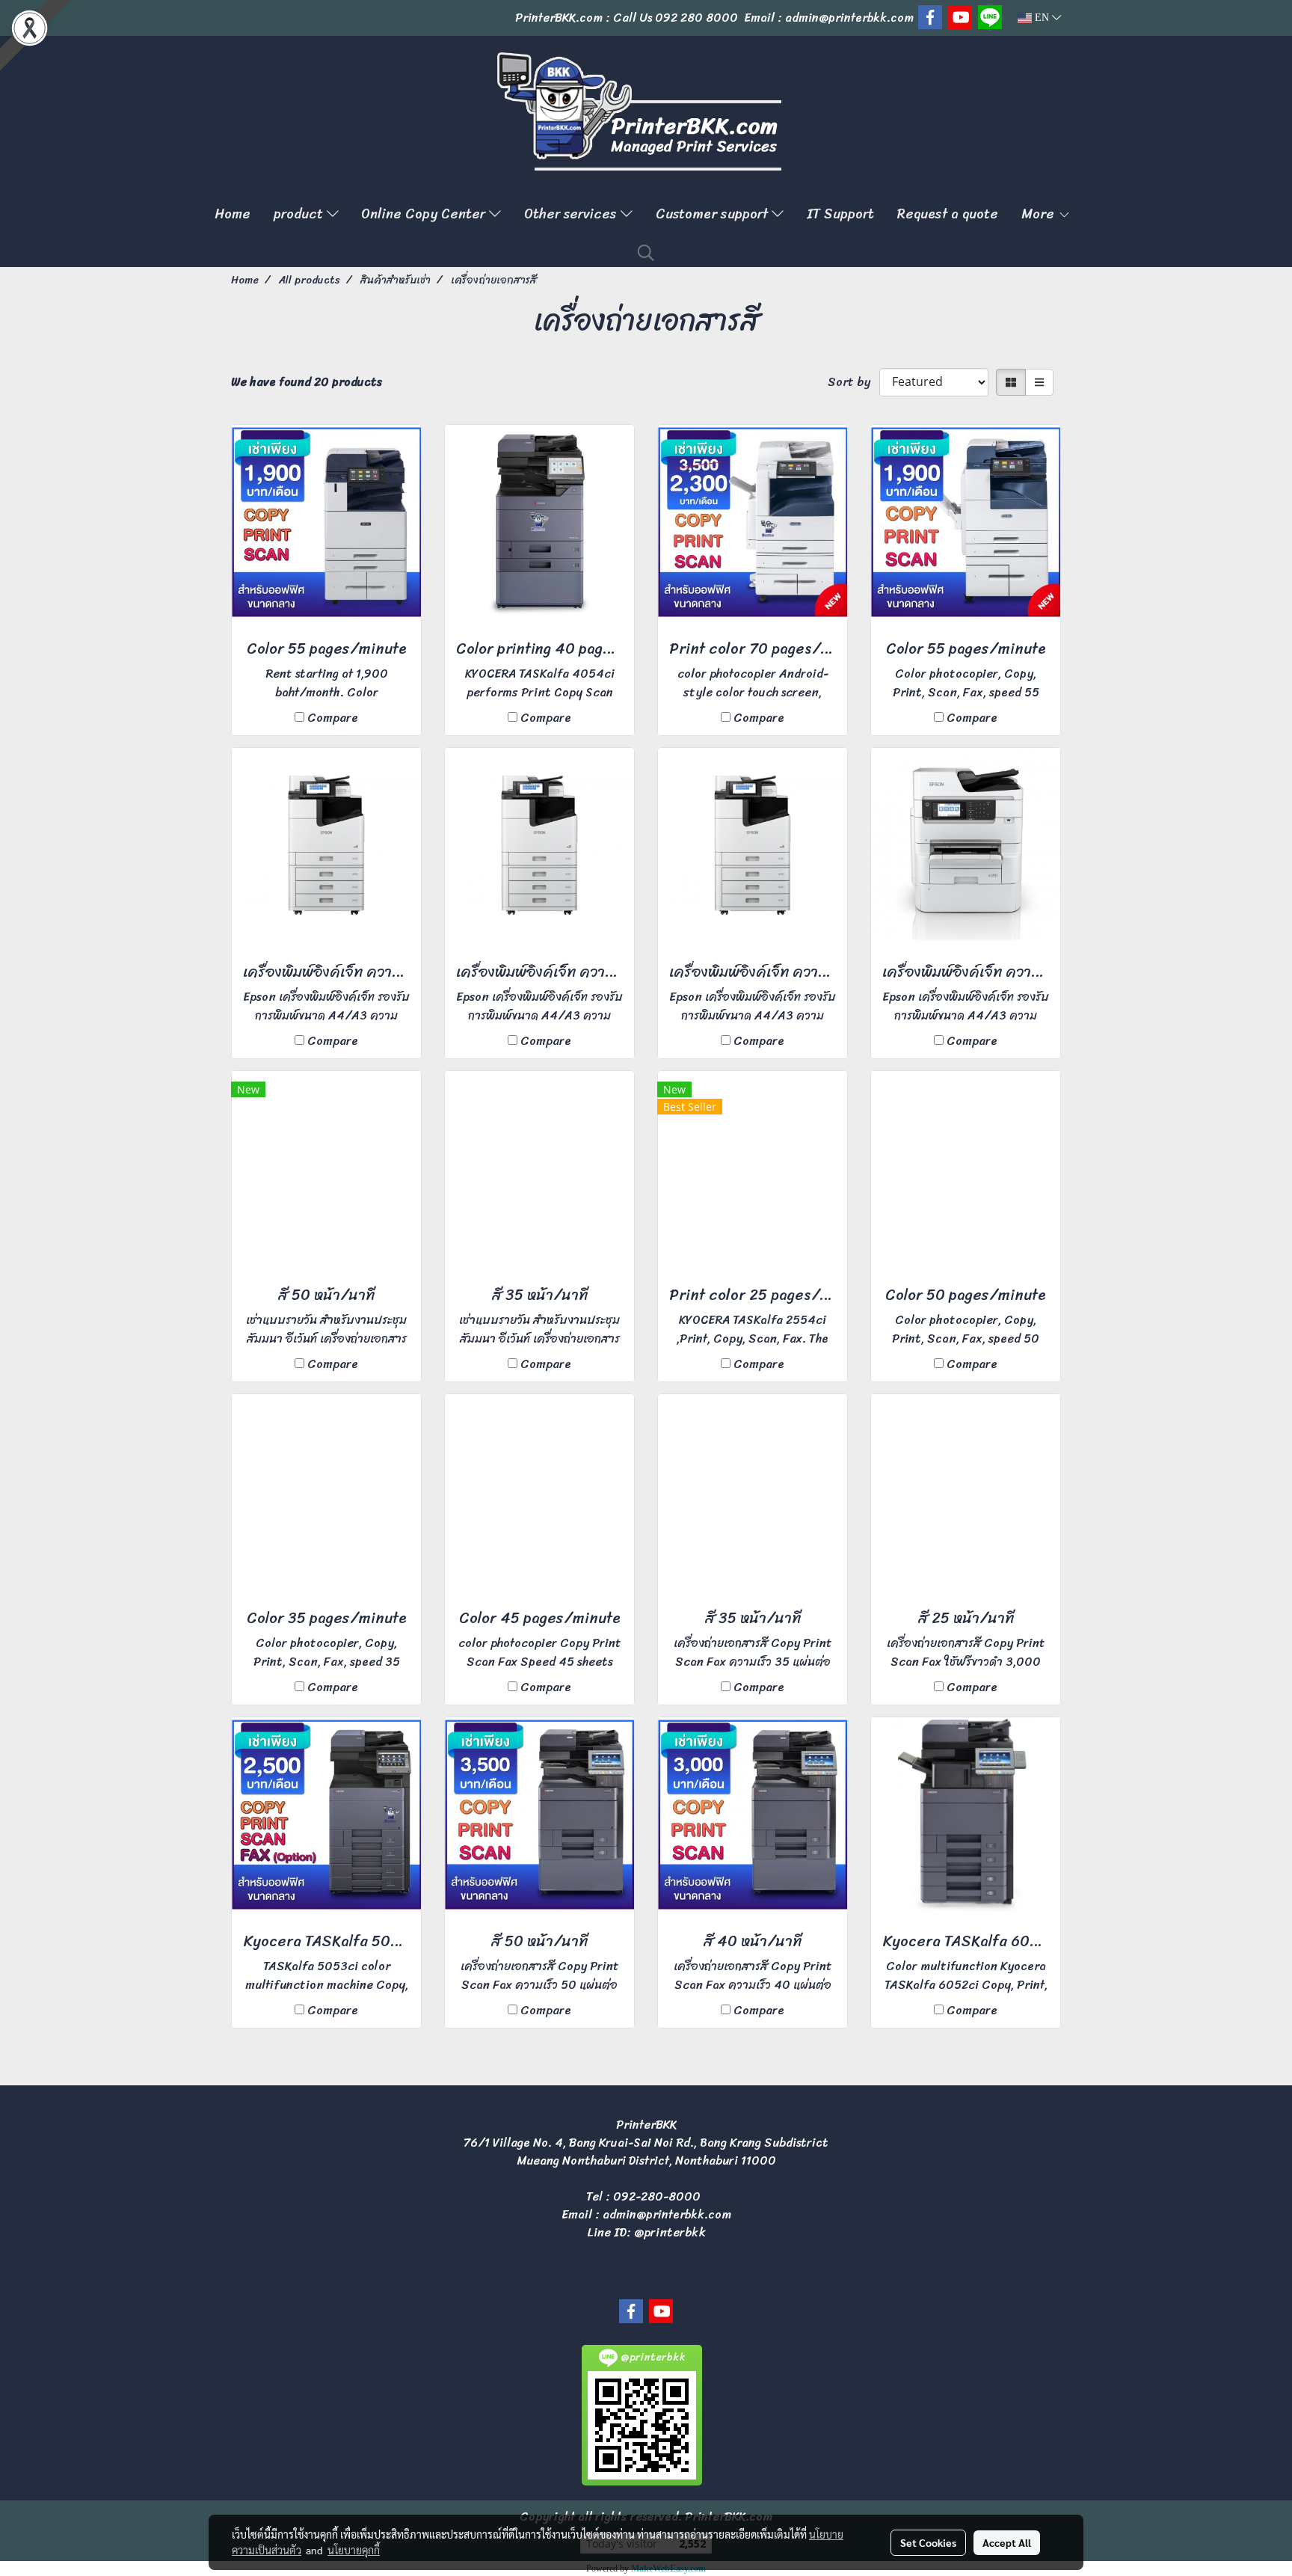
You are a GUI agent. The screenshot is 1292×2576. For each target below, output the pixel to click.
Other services (572, 214)
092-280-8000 (657, 2196)
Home (233, 214)
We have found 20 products (307, 382)
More (1040, 214)
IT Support (840, 214)
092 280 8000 (696, 18)
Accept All (1007, 2542)
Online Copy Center (425, 214)
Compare (333, 718)
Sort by (853, 382)
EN (1042, 18)
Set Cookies (928, 2542)
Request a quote (948, 214)
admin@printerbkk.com (667, 2214)
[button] (646, 253)
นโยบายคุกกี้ (354, 2550)
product (300, 214)
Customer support (714, 214)
